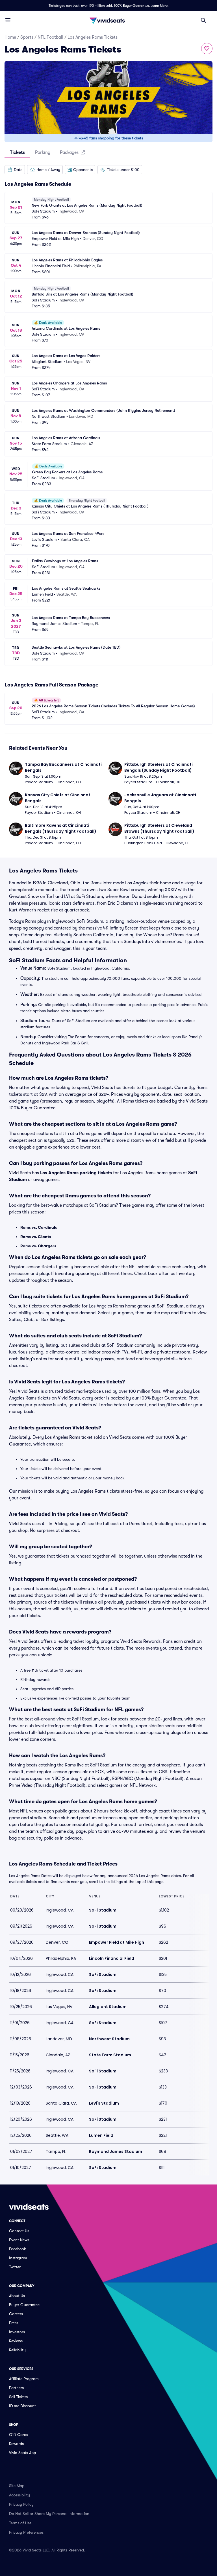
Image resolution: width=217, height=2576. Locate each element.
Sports (27, 37)
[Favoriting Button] (207, 49)
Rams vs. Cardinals (39, 1227)
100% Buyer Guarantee (131, 6)
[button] (15, 170)
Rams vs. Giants (36, 1237)
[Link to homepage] (108, 20)
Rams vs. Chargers (38, 1246)
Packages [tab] (69, 152)
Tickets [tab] (17, 152)
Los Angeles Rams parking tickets (76, 1173)
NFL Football (50, 37)
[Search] (203, 20)
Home (10, 37)
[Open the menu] (8, 20)
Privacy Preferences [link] (26, 2532)
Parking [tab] (43, 152)
